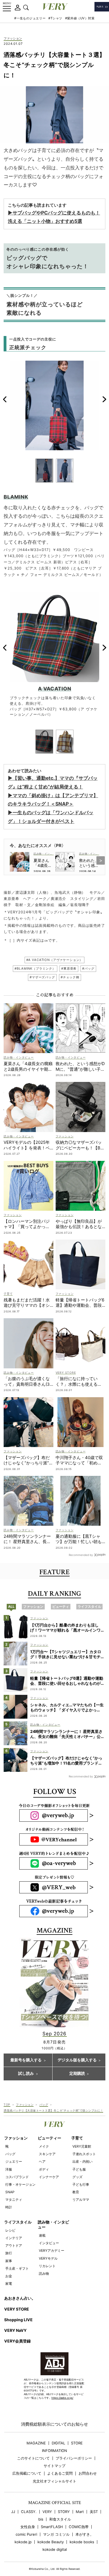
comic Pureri (26, 2534)
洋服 (9, 2169)
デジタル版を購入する (77, 2060)
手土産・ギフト (17, 2268)
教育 (76, 2192)
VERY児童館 (82, 2146)
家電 (9, 2284)
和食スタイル (60, 2519)
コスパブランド (17, 2177)
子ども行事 (81, 2184)
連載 (42, 2235)
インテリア (14, 2238)
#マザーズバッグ (42, 977)
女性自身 (28, 2527)
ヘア (42, 2161)
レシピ (10, 2230)
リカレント (47, 2266)
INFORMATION (54, 2451)
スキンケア (47, 2154)
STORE (77, 2443)
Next (104, 399)
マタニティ (14, 2200)
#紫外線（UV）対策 (80, 18)
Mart (80, 2512)
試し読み (26, 2074)
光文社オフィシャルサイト (54, 2481)
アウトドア (14, 2245)
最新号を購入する (26, 2060)
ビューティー (49, 2138)
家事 (9, 2261)
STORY (64, 2512)
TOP (7, 2104)
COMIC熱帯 (79, 2527)
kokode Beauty (51, 2542)
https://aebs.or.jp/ (62, 2398)
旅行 (9, 2253)
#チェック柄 (70, 977)
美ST (94, 2512)
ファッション (13, 39)
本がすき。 (85, 2534)
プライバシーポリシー (74, 2458)
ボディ (44, 2169)
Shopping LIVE (18, 2320)
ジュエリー (14, 2161)
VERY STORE (17, 2309)
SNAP (10, 2192)
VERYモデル (48, 2258)
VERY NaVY (15, 2330)
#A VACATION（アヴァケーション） (55, 960)
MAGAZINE (36, 2443)
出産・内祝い (82, 2161)
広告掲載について (27, 2473)
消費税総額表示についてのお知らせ (54, 2424)
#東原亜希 (69, 969)
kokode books (82, 2542)
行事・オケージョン (20, 2184)
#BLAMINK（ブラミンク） (35, 969)
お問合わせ (88, 2473)
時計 (9, 2207)
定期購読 (77, 2074)
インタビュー (49, 2243)
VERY (47, 2512)
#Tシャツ (55, 18)
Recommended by (81, 1555)
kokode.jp (23, 2542)
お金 (9, 2276)
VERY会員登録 (17, 2341)
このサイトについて (33, 2458)
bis (41, 2519)
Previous (5, 399)
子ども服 (79, 2169)
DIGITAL (58, 2443)
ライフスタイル (18, 2222)
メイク (44, 2146)
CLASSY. (29, 2512)
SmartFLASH (52, 2527)
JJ (13, 2512)
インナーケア (49, 2177)
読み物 (44, 2273)
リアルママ (81, 2200)
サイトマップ (54, 2466)
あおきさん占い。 (20, 2298)
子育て (77, 2138)
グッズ (77, 2177)
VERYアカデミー (52, 2250)
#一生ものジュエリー (30, 18)
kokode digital (55, 2550)
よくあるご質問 (60, 2473)
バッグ (44, 2104)
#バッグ (88, 969)
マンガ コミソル (56, 2534)
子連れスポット (84, 2154)
